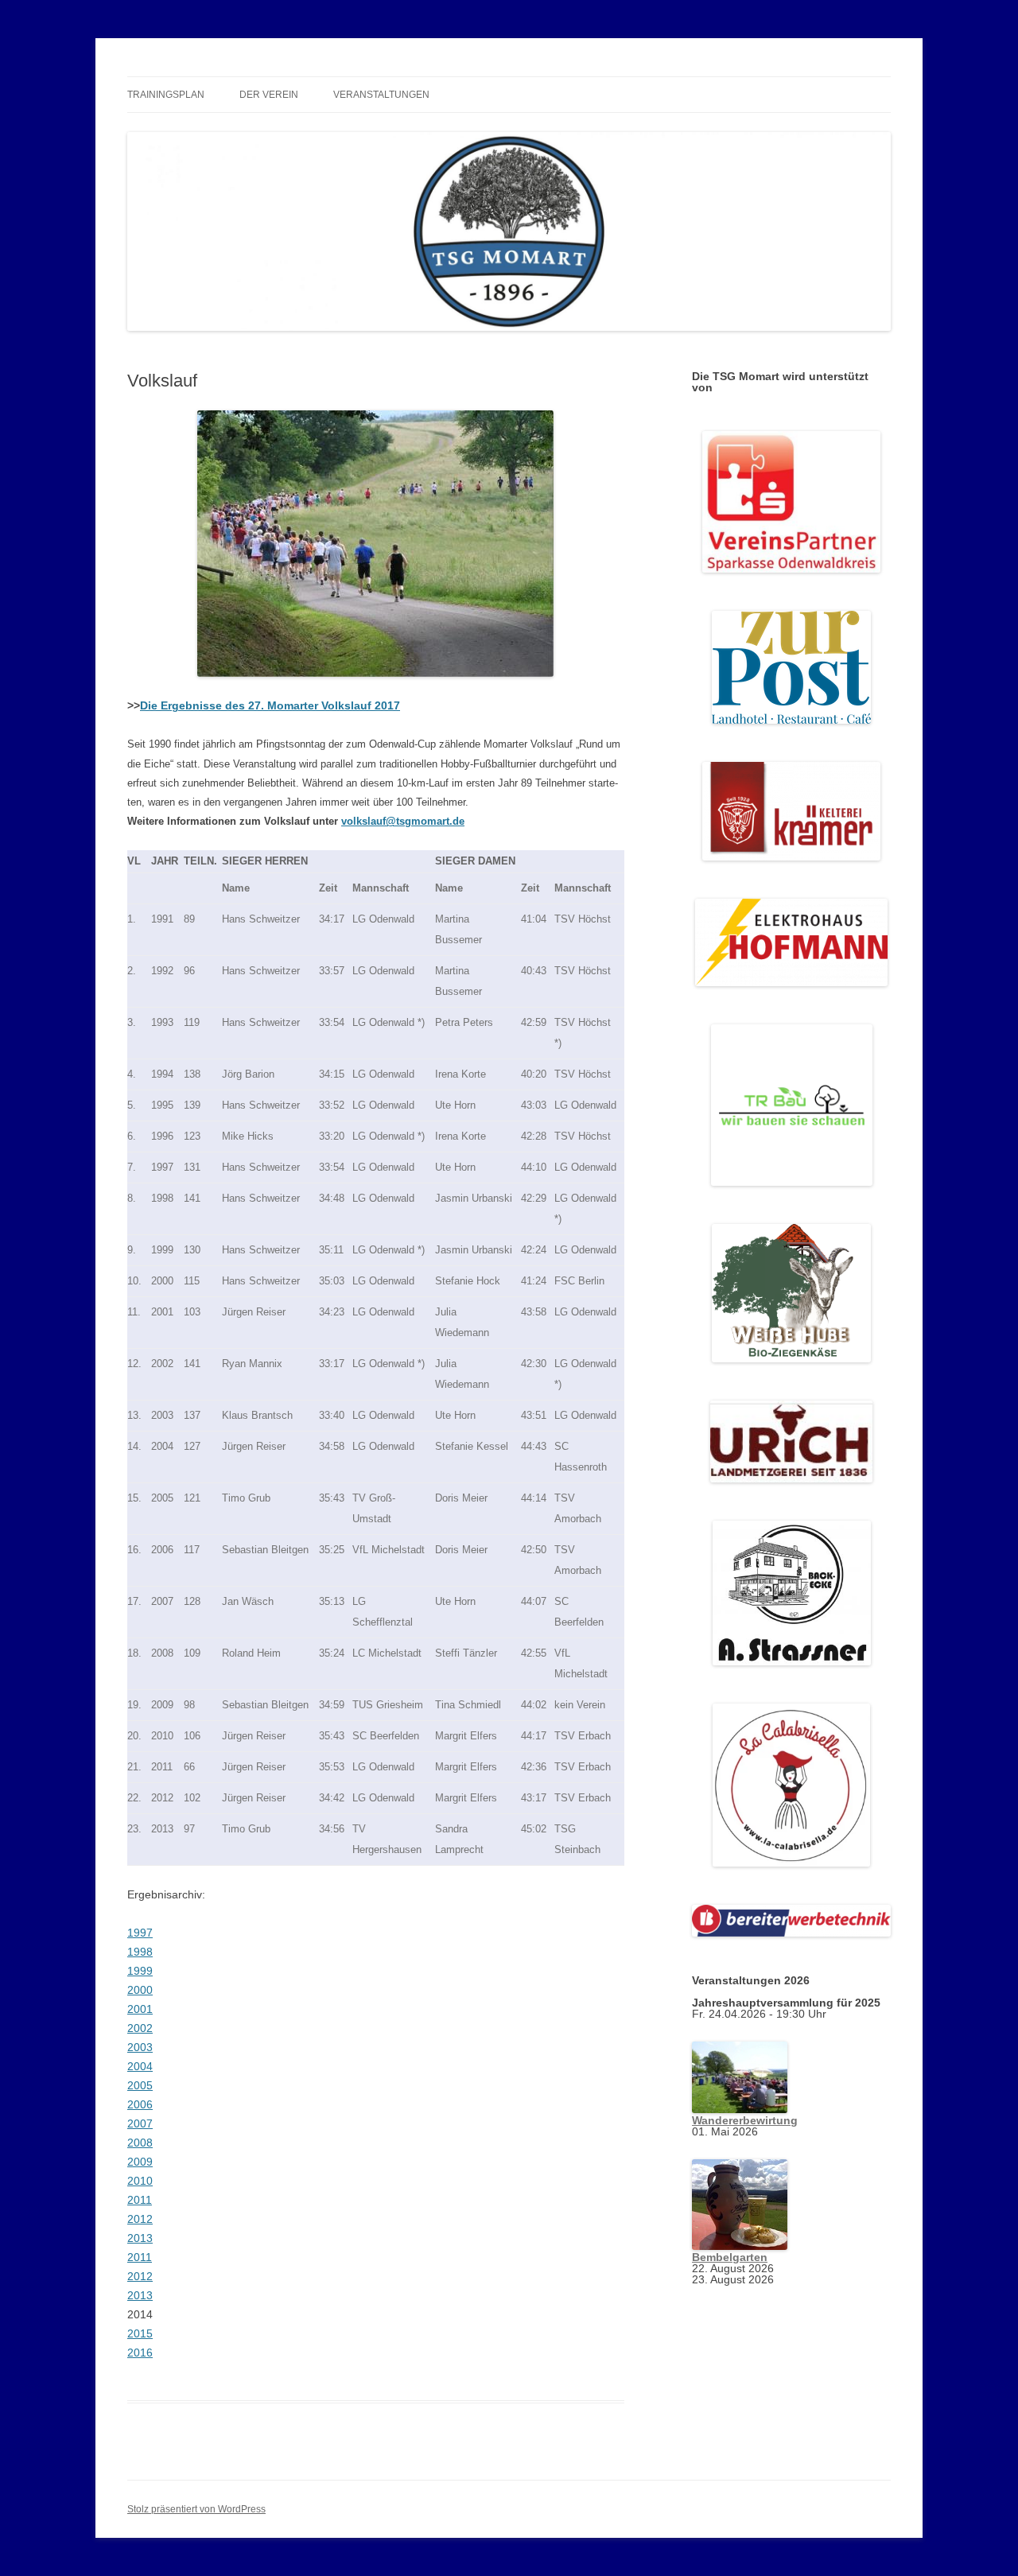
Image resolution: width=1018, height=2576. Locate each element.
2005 (140, 2085)
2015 (140, 2333)
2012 (140, 2219)
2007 (140, 2123)
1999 (140, 1971)
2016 (140, 2353)
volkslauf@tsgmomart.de (403, 821)
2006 (140, 2104)
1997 (140, 1933)
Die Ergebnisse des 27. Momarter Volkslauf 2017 (270, 705)
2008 (140, 2143)
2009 (140, 2162)
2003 (140, 2047)
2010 (140, 2181)
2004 (140, 2066)
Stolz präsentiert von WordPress (196, 2509)
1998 (140, 1952)
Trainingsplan (166, 95)
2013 (140, 2238)
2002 (140, 2028)
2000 (140, 1990)
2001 (140, 2009)
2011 (140, 2200)
